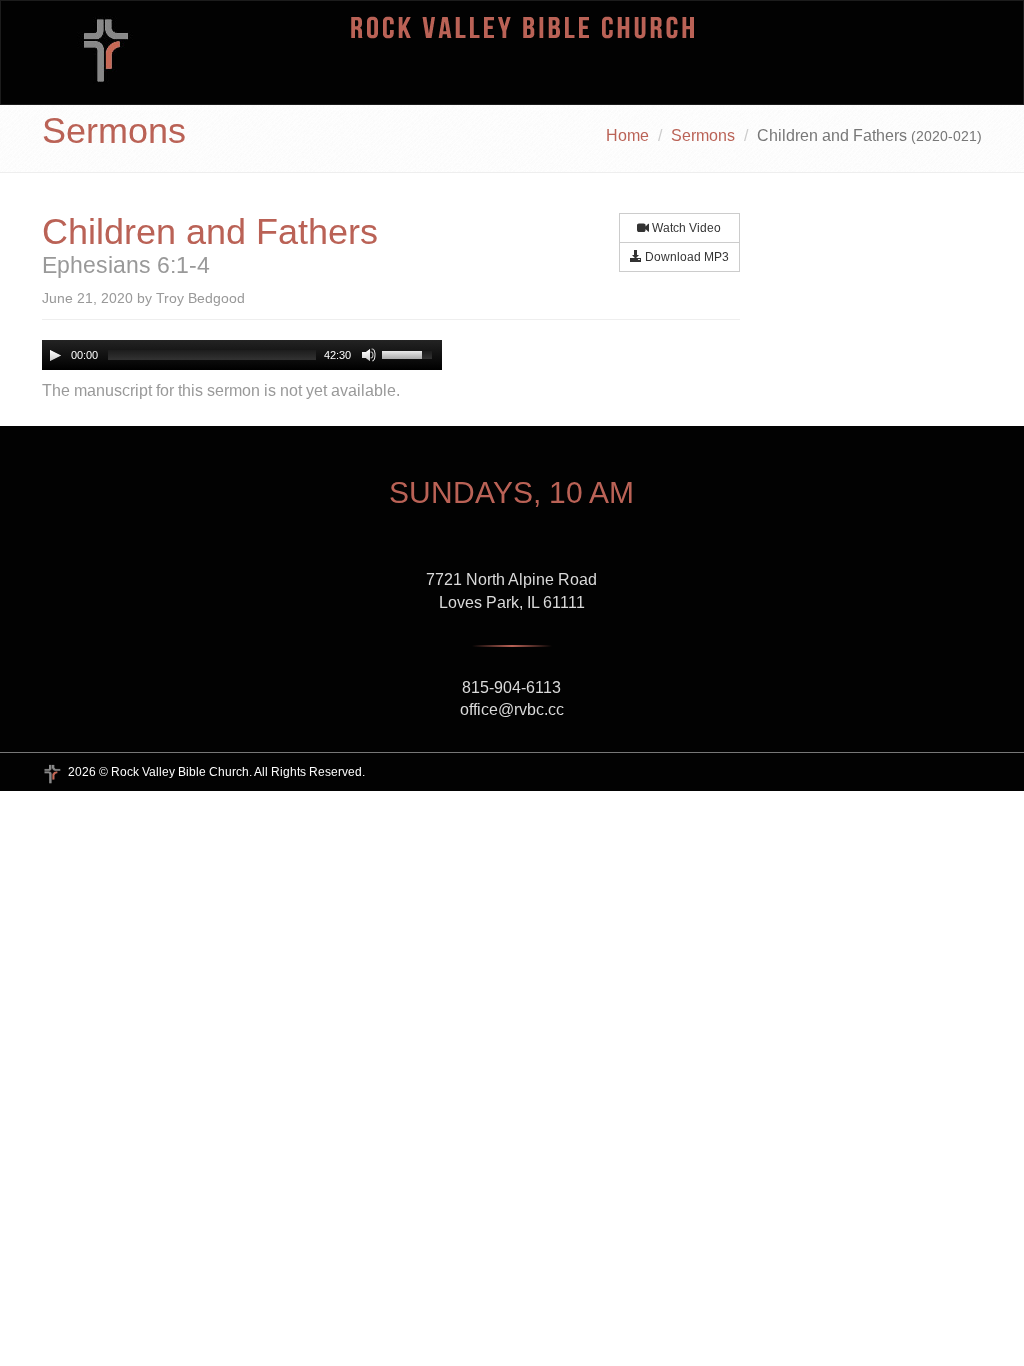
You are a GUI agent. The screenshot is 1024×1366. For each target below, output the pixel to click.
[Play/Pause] (55, 355)
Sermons (703, 135)
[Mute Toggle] (369, 355)
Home (627, 135)
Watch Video (685, 228)
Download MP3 (685, 257)
